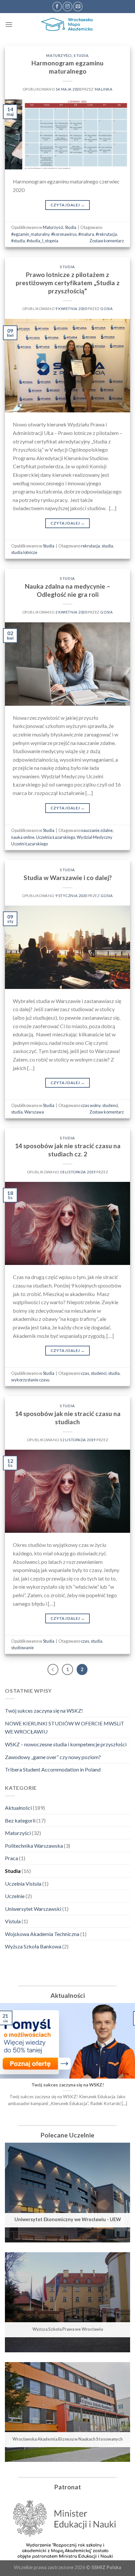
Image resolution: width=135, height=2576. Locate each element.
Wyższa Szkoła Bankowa (33, 1946)
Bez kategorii (20, 1820)
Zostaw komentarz (107, 241)
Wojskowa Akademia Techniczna (42, 1934)
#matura (86, 234)
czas (85, 1373)
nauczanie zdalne (97, 830)
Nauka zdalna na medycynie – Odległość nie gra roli (68, 590)
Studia (81, 55)
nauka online (23, 837)
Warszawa (34, 1112)
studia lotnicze (24, 552)
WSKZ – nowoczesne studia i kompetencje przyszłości (66, 1744)
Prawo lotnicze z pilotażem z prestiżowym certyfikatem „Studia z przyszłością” (68, 283)
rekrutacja (90, 546)
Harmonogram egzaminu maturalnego (67, 67)
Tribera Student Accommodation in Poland (53, 1769)
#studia (18, 241)
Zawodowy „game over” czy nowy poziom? (53, 1757)
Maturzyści (59, 55)
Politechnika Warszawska (34, 1846)
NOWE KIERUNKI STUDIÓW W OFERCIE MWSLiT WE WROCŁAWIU (65, 1728)
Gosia (106, 309)
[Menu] (9, 24)
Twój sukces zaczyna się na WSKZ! (44, 1711)
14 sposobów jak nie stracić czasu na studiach (68, 1418)
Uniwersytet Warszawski (33, 1909)
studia (107, 546)
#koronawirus (64, 234)
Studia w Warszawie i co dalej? (68, 878)
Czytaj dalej (67, 205)
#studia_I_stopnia (42, 241)
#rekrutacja (106, 234)
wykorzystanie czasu (30, 1380)
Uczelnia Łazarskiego (56, 837)
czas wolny (91, 1105)
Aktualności (18, 1808)
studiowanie (22, 1648)
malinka (104, 89)
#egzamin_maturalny (30, 234)
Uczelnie (15, 1896)
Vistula (13, 1921)
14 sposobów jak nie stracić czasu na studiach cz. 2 (68, 1150)
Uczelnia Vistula (23, 1884)
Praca (11, 1858)
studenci (110, 1105)
